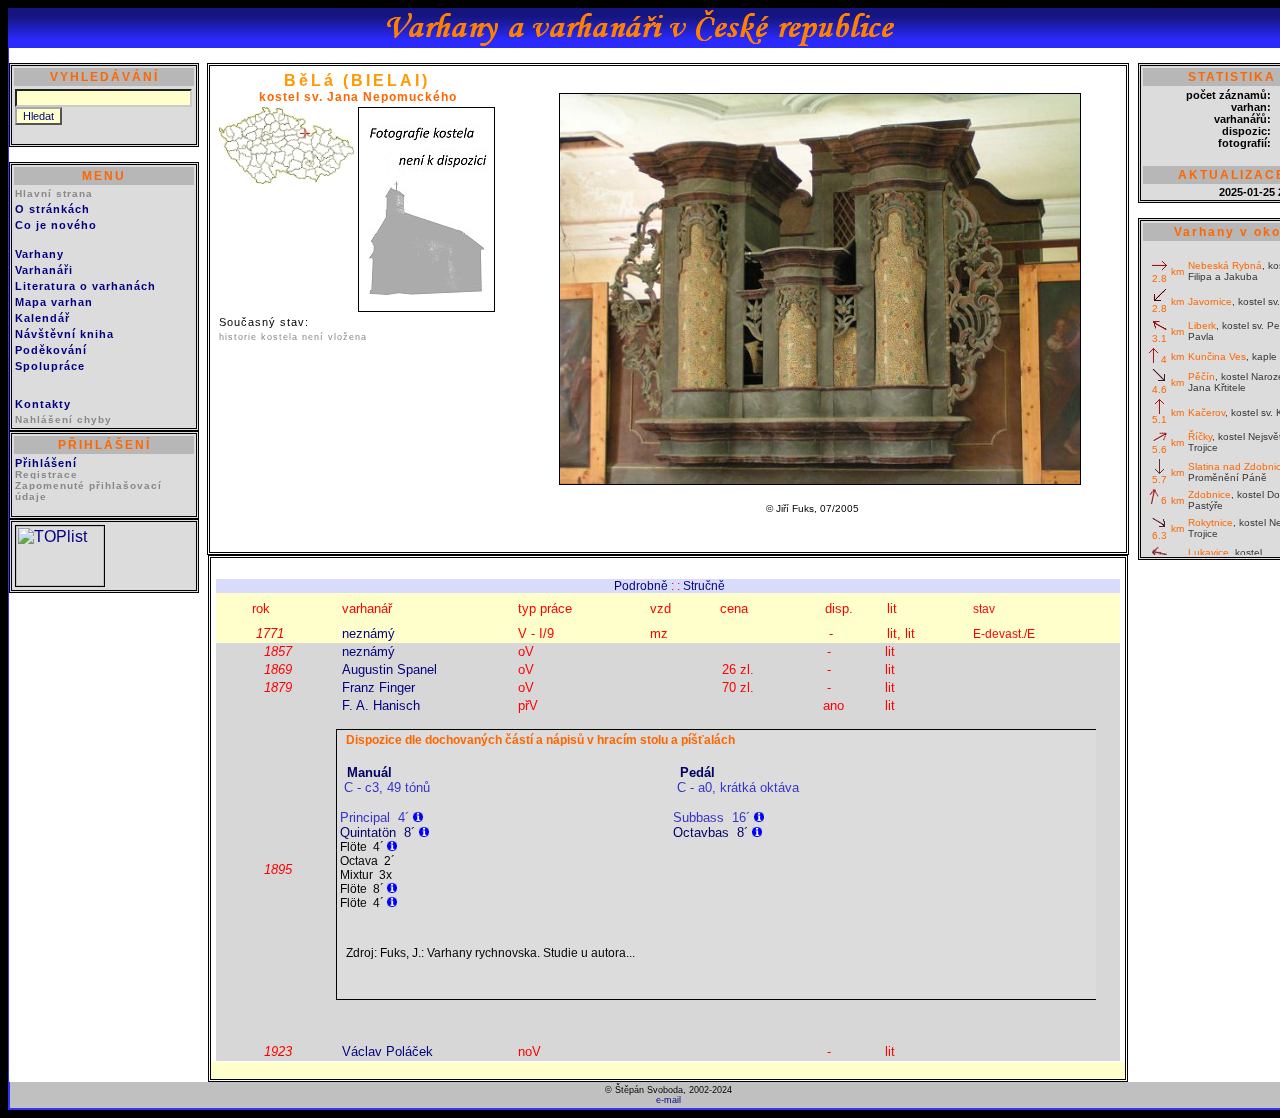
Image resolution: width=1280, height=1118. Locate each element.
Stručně (704, 586)
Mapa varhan (54, 302)
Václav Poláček (387, 1051)
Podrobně (641, 586)
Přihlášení (46, 463)
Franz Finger (378, 687)
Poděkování (51, 350)
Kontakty (43, 404)
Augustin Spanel (389, 669)
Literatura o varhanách (85, 286)
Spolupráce (50, 366)
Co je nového (56, 225)
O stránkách (52, 209)
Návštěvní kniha (64, 334)
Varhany (39, 254)
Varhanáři (44, 270)
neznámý (368, 633)
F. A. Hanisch (381, 705)
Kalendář (42, 318)
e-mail (668, 1100)
